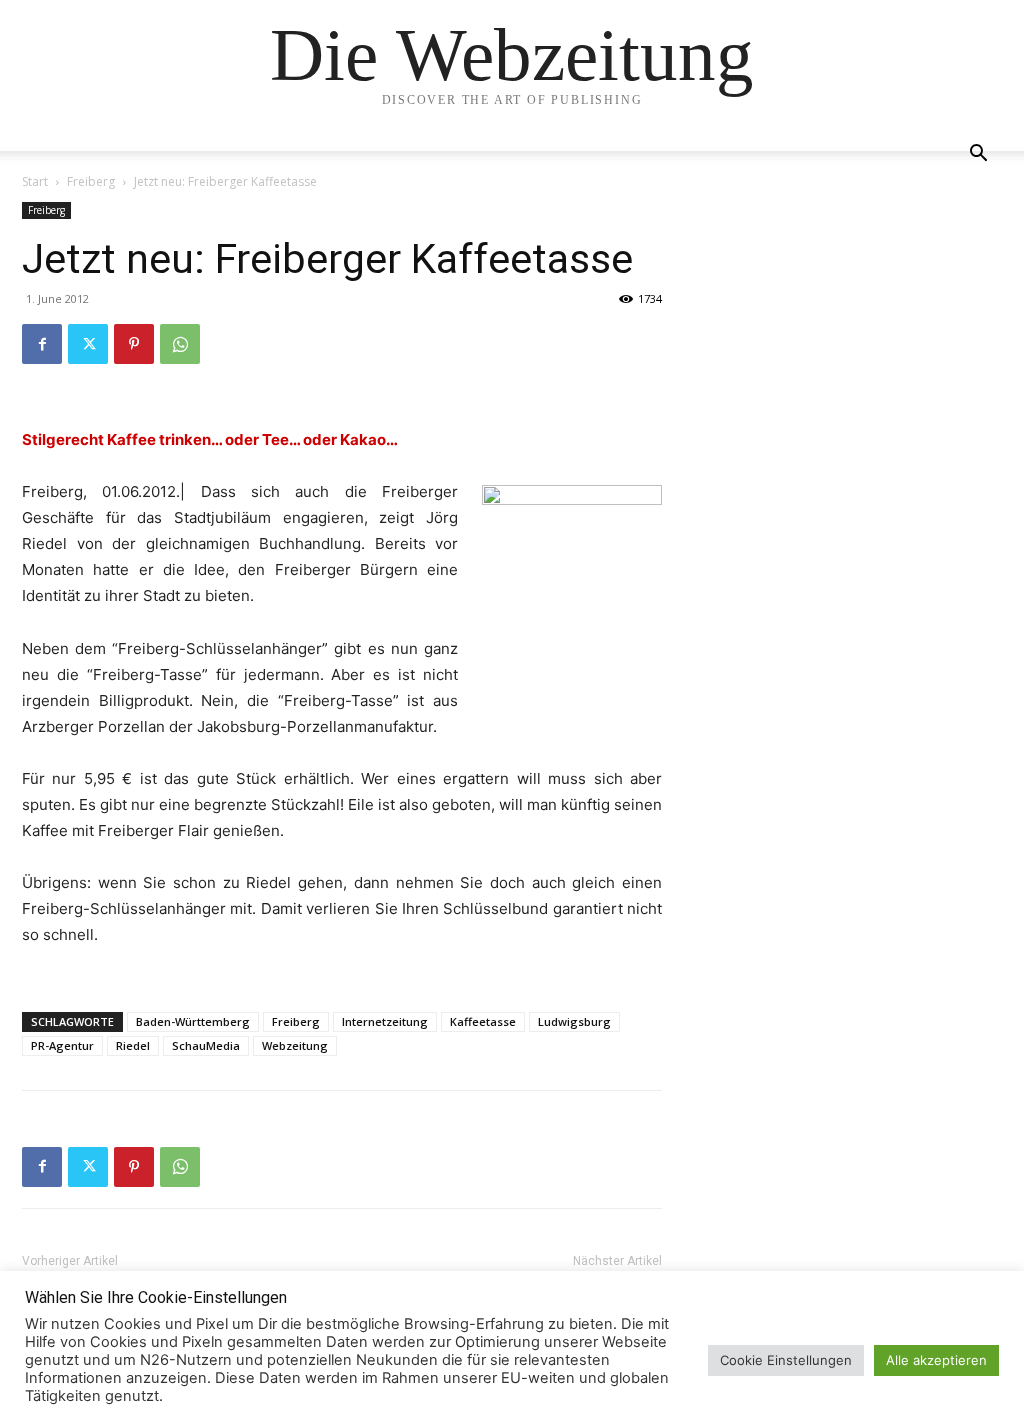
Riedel (133, 1045)
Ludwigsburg (574, 1021)
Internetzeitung (385, 1021)
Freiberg (91, 181)
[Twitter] (88, 344)
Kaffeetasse (483, 1021)
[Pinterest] (134, 344)
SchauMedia (206, 1045)
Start (35, 181)
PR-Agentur (62, 1045)
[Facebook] (42, 344)
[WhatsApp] (180, 344)
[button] (978, 155)
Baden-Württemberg (193, 1021)
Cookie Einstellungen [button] (786, 1360)
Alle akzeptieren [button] (936, 1360)
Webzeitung (295, 1045)
